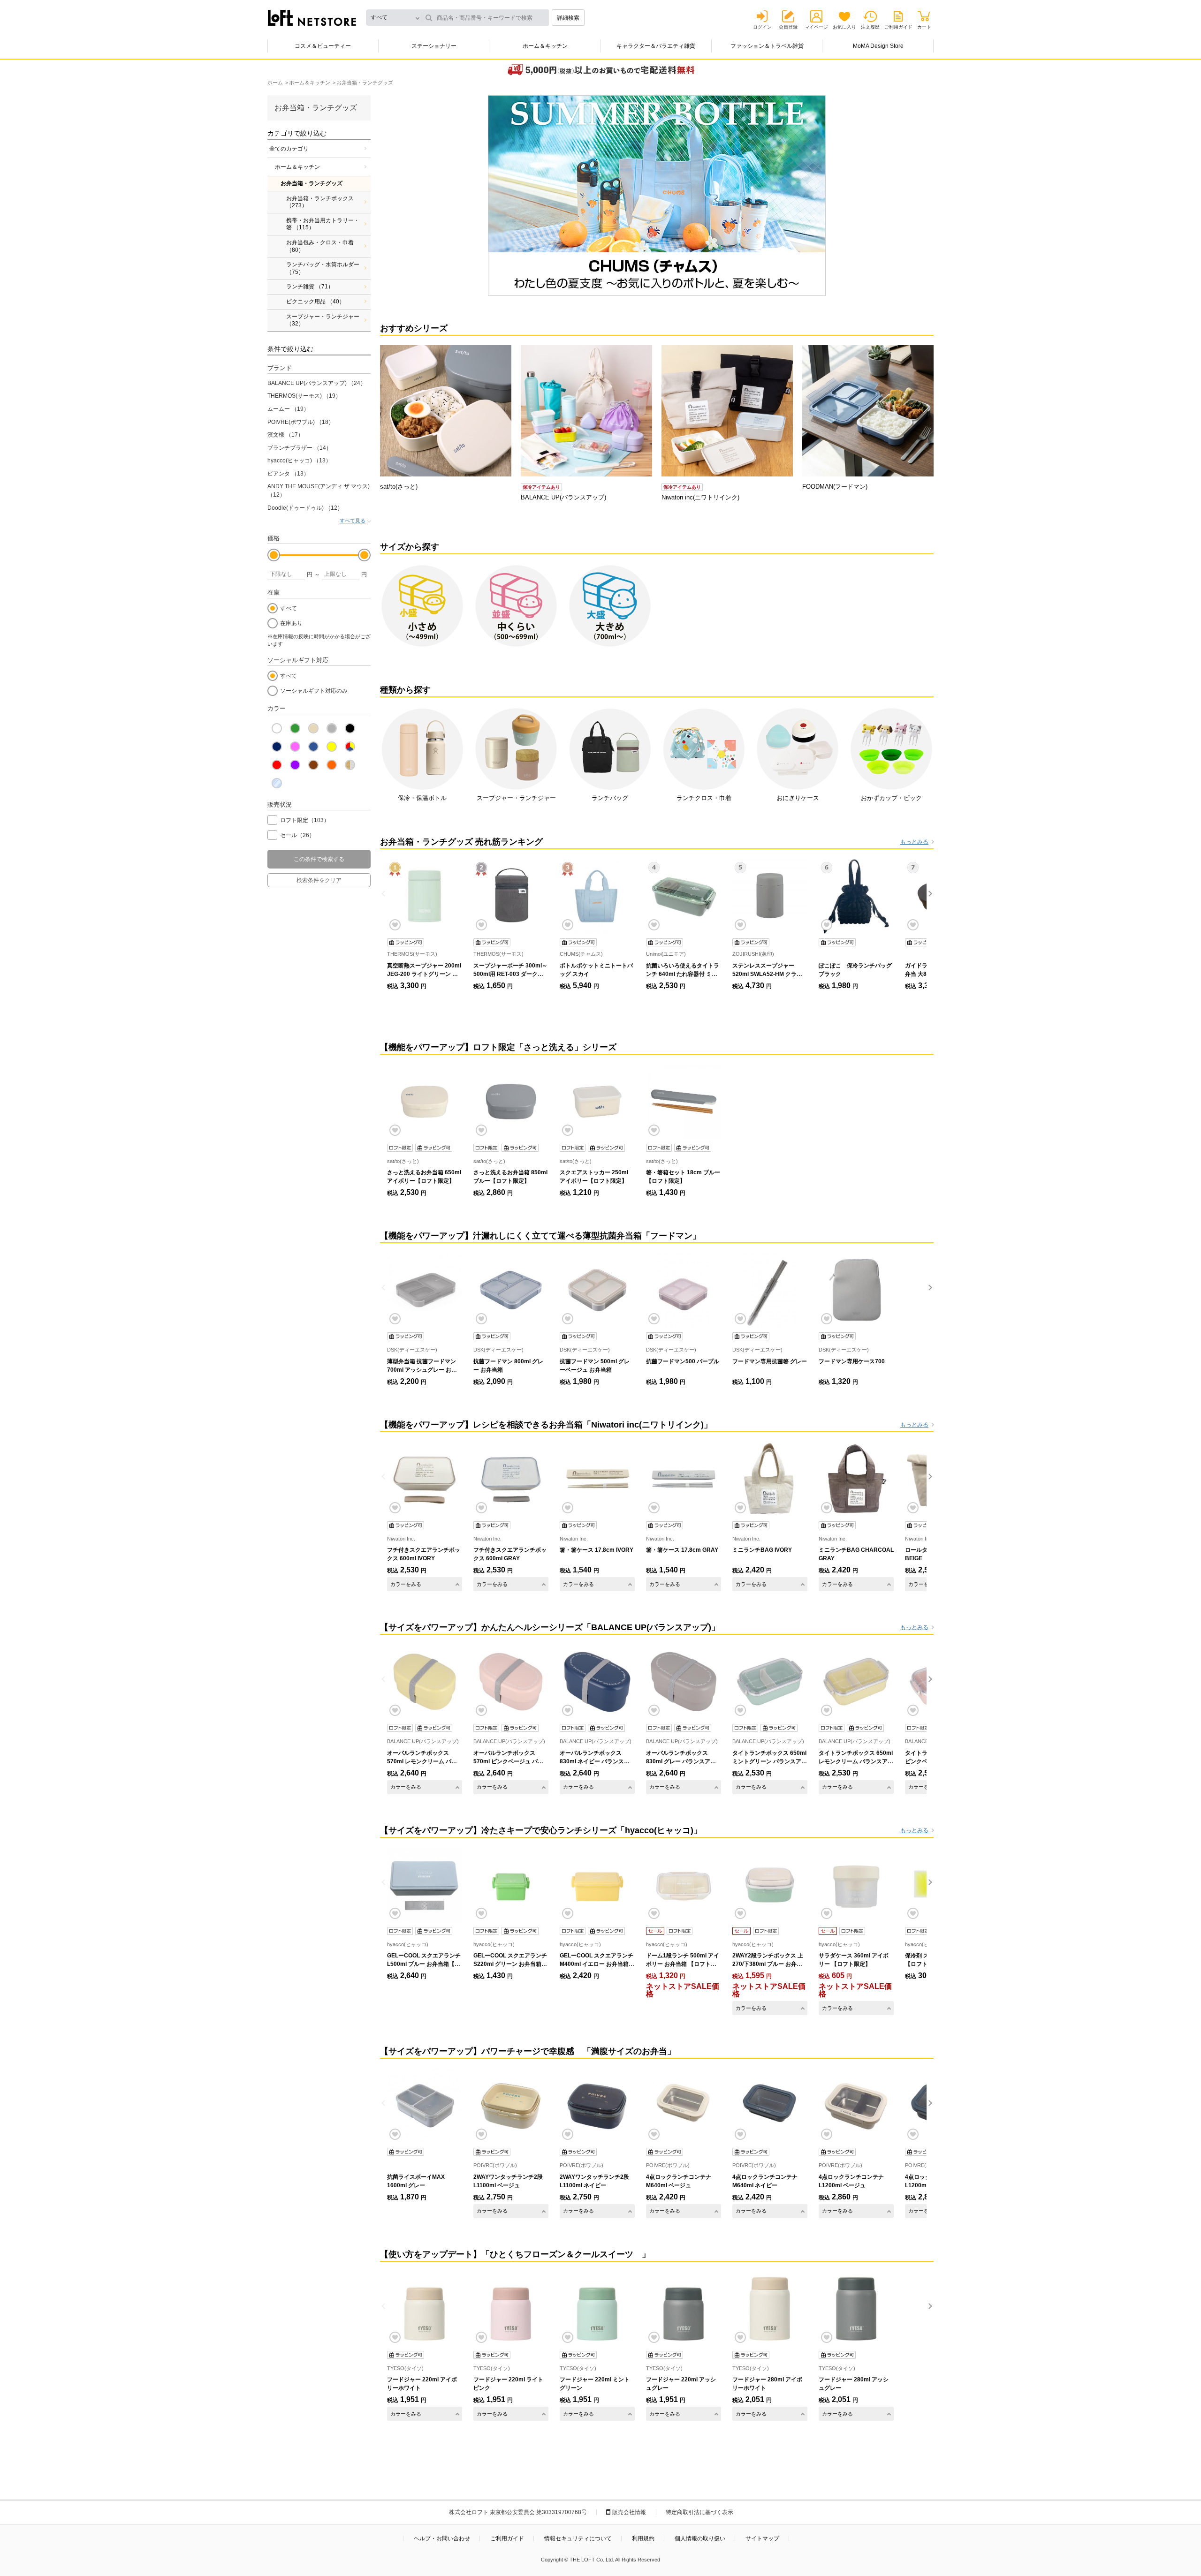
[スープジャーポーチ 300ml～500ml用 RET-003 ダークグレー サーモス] (511, 896)
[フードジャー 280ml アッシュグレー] (856, 2309)
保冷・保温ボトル (422, 798)
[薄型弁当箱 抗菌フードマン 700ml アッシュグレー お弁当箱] (425, 1290)
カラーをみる (406, 1584)
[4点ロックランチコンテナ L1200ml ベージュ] (856, 2106)
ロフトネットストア (312, 18)
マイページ (816, 27)
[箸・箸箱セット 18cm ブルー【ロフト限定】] (684, 1102)
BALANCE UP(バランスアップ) (317, 383)
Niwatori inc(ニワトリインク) (700, 497)
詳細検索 (568, 18)
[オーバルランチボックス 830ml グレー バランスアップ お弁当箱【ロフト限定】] (684, 1682)
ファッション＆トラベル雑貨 (767, 46)
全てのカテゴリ (289, 149)
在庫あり (291, 623)
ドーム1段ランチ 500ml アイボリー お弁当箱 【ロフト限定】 (683, 1964)
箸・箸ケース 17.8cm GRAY (682, 1550)
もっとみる (914, 842)
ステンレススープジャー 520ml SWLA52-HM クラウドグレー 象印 (767, 974)
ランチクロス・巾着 (704, 798)
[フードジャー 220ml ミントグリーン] (597, 2309)
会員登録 (788, 27)
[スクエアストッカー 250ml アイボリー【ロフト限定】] (597, 1102)
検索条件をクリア (319, 880)
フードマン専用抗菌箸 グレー (770, 1361)
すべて (289, 608)
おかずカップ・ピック (891, 798)
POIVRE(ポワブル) (301, 422)
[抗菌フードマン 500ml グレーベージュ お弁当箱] (597, 1290)
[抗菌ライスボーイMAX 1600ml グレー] (425, 2106)
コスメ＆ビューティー (323, 46)
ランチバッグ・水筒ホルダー (323, 268)
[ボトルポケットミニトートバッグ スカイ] (597, 896)
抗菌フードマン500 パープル (683, 1361)
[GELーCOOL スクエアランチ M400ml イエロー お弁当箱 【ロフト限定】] (597, 1885)
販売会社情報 (629, 2512)
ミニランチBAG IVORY (762, 1550)
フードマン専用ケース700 (852, 1361)
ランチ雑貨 (310, 287)
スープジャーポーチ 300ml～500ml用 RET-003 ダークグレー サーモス (510, 974)
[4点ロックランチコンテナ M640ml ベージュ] (684, 2106)
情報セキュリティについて (578, 2538)
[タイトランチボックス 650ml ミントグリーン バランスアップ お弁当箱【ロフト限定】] (770, 1682)
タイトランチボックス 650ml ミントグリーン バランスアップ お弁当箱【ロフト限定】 (770, 1761)
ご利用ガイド (898, 27)
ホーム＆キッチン (545, 46)
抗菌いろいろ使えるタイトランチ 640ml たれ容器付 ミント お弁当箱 (683, 974)
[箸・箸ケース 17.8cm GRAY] (684, 1479)
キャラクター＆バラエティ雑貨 (656, 46)
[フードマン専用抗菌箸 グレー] (770, 1290)
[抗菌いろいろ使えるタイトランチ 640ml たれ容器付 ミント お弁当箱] (684, 896)
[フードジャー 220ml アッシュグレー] (684, 2309)
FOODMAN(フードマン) (835, 487)
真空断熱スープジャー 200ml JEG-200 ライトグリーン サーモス (424, 974)
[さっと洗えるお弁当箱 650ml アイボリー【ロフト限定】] (425, 1102)
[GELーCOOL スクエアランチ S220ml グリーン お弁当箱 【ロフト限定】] (511, 1885)
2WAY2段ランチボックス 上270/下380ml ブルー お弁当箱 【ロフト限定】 (768, 1964)
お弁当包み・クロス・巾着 (320, 246)
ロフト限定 (305, 820)
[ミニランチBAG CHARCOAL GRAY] (856, 1479)
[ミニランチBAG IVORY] (770, 1479)
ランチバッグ (610, 798)
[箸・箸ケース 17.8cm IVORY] (597, 1479)
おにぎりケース (798, 798)
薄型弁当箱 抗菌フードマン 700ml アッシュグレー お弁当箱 (422, 1370)
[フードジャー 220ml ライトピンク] (511, 2309)
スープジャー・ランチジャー (323, 320)
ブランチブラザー (300, 448)
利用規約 (643, 2538)
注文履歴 (870, 27)
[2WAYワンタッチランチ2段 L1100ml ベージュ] (511, 2106)
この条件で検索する (319, 859)
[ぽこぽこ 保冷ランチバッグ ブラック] (856, 896)
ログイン (762, 27)
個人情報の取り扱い (700, 2538)
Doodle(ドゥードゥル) (305, 508)
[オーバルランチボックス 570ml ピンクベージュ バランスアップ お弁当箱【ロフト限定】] (511, 1682)
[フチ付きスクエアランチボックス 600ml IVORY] (425, 1479)
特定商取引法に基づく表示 (699, 2512)
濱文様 (285, 435)
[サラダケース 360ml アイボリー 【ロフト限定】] (856, 1885)
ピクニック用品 (315, 302)
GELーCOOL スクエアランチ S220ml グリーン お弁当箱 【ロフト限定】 (510, 1964)
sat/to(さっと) (399, 487)
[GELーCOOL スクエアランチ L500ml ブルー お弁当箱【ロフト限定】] (425, 1885)
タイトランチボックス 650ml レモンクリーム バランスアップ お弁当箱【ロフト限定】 (856, 1761)
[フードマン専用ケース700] (856, 1290)
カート (924, 27)
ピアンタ (288, 474)
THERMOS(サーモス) (304, 396)
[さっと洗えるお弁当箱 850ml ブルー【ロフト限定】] (511, 1102)
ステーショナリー (434, 46)
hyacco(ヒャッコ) (299, 461)
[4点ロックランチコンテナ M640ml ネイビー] (770, 2106)
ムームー (288, 409)
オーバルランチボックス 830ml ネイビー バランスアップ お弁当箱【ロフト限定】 (597, 1761)
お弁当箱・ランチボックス (320, 202)
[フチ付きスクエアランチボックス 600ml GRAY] (511, 1479)
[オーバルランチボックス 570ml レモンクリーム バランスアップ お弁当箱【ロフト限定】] (425, 1682)
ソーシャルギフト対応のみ (314, 691)
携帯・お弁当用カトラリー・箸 (323, 224)
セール (297, 835)
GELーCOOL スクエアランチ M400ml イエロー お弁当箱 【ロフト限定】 (597, 1964)
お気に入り (844, 27)
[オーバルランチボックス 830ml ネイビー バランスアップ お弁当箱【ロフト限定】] (597, 1682)
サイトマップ (762, 2538)
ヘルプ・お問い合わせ (442, 2538)
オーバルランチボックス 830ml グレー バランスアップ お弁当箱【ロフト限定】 (681, 1761)
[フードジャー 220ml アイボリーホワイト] (425, 2309)
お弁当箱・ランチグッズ (312, 183)
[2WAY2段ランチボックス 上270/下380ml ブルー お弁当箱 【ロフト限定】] (770, 1885)
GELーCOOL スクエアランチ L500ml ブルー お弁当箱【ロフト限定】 (424, 1964)
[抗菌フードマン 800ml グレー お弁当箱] (511, 1290)
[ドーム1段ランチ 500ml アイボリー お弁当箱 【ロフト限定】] (684, 1885)
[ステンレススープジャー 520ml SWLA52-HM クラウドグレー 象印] (770, 896)
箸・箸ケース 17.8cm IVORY (597, 1550)
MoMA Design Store (878, 46)
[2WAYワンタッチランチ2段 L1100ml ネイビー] (597, 2106)
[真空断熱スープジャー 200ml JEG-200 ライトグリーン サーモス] (425, 896)
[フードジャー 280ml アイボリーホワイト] (770, 2309)
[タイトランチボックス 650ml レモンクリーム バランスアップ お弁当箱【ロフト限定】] (856, 1682)
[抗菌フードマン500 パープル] (684, 1290)
